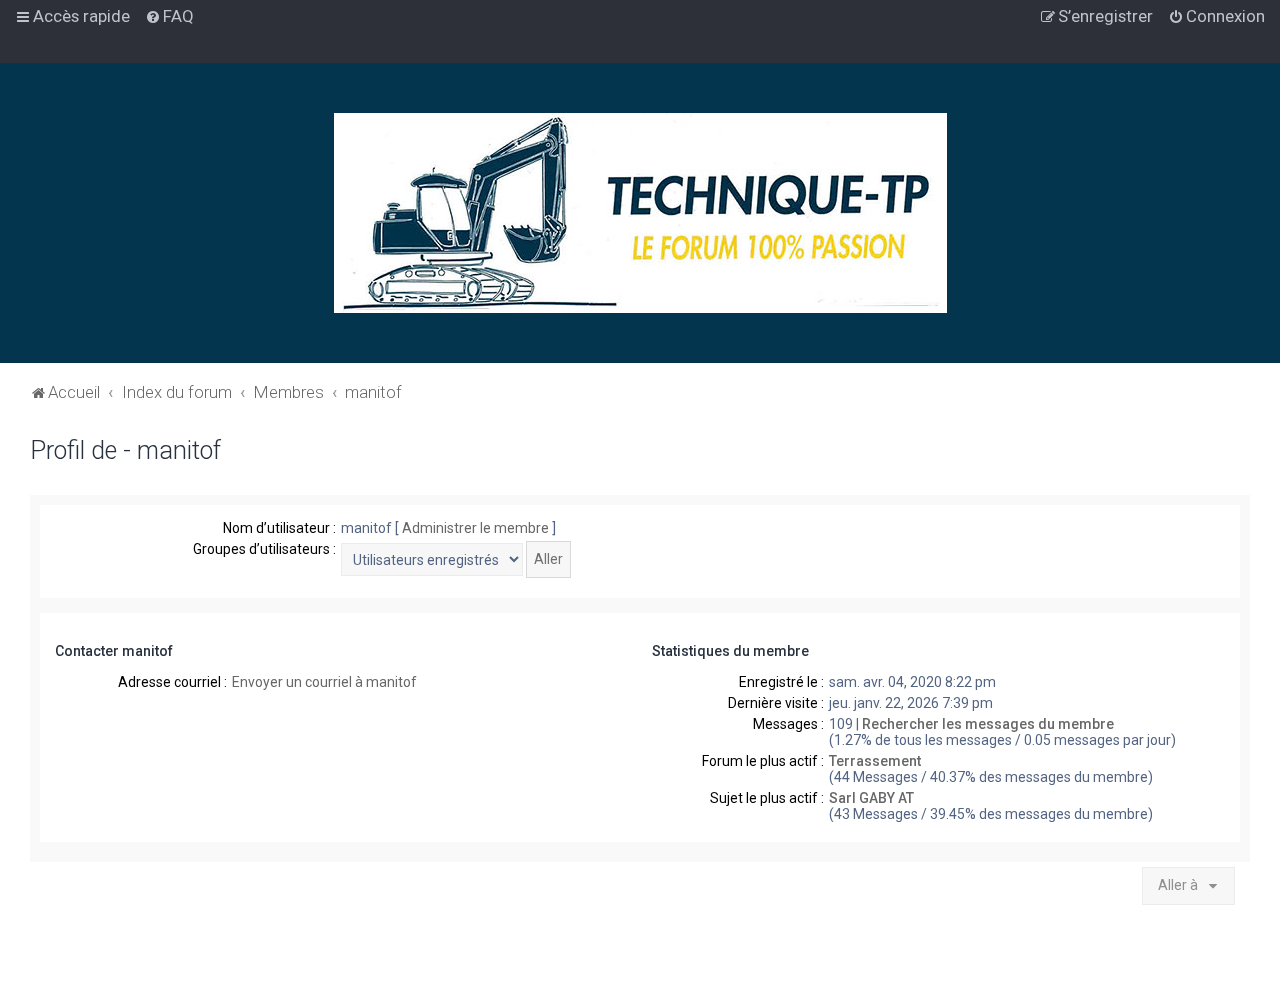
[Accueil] (640, 213)
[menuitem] (169, 16)
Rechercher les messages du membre (988, 724)
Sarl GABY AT (871, 798)
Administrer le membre (475, 528)
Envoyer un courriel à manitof (324, 682)
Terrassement (875, 761)
